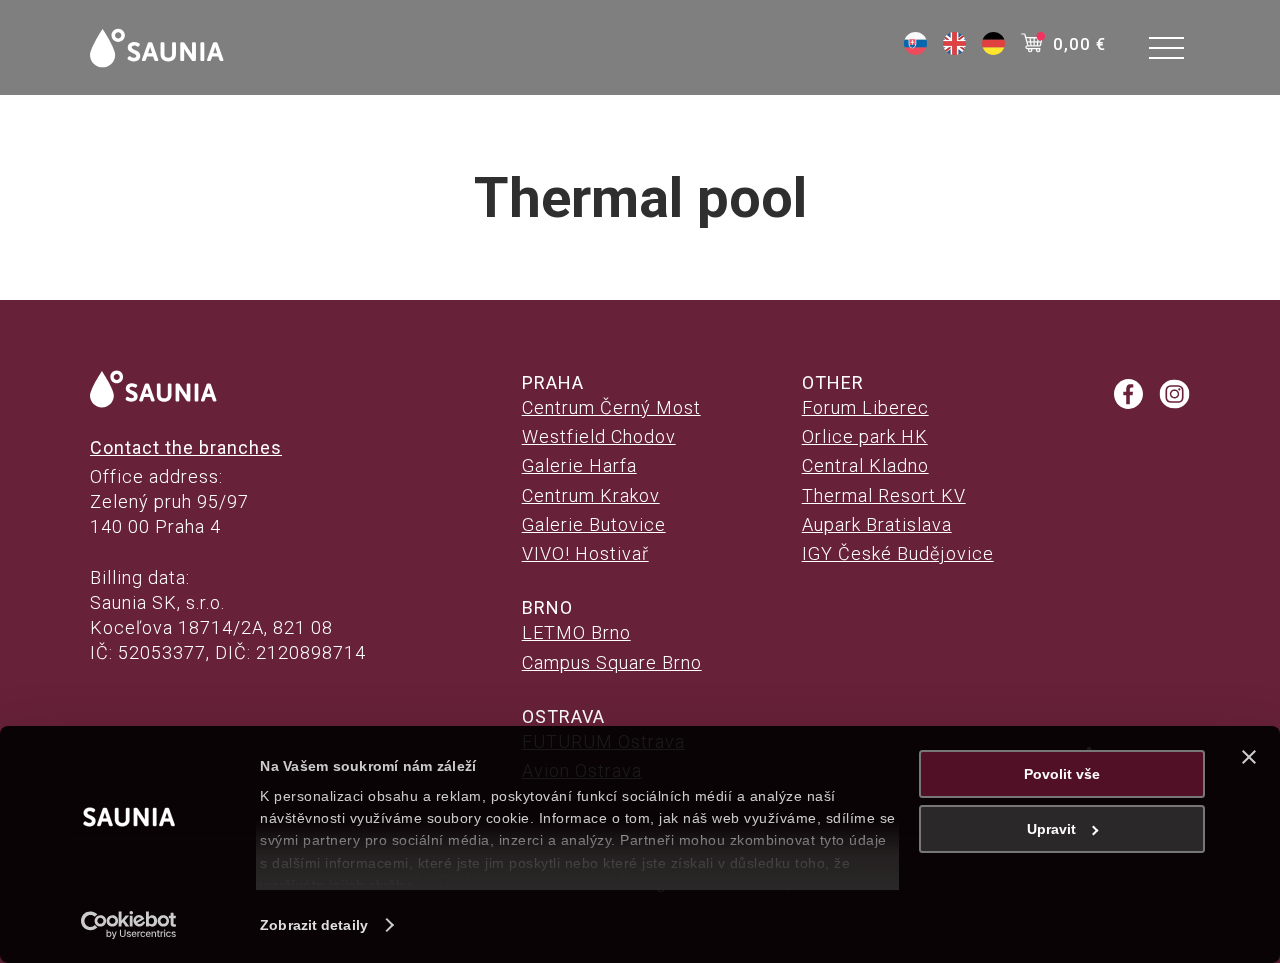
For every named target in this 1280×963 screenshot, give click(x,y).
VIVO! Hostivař (585, 553)
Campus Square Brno (612, 662)
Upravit (1051, 829)
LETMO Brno (576, 632)
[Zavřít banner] (1249, 757)
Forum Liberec (865, 407)
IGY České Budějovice (898, 553)
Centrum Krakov (591, 495)
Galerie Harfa (579, 465)
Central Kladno (865, 465)
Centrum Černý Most (611, 407)
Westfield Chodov (599, 436)
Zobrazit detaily (314, 925)
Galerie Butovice (594, 524)
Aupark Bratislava (877, 524)
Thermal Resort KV (884, 495)
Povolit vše (1062, 774)
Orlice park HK (865, 436)
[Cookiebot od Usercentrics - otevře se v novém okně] (129, 925)
